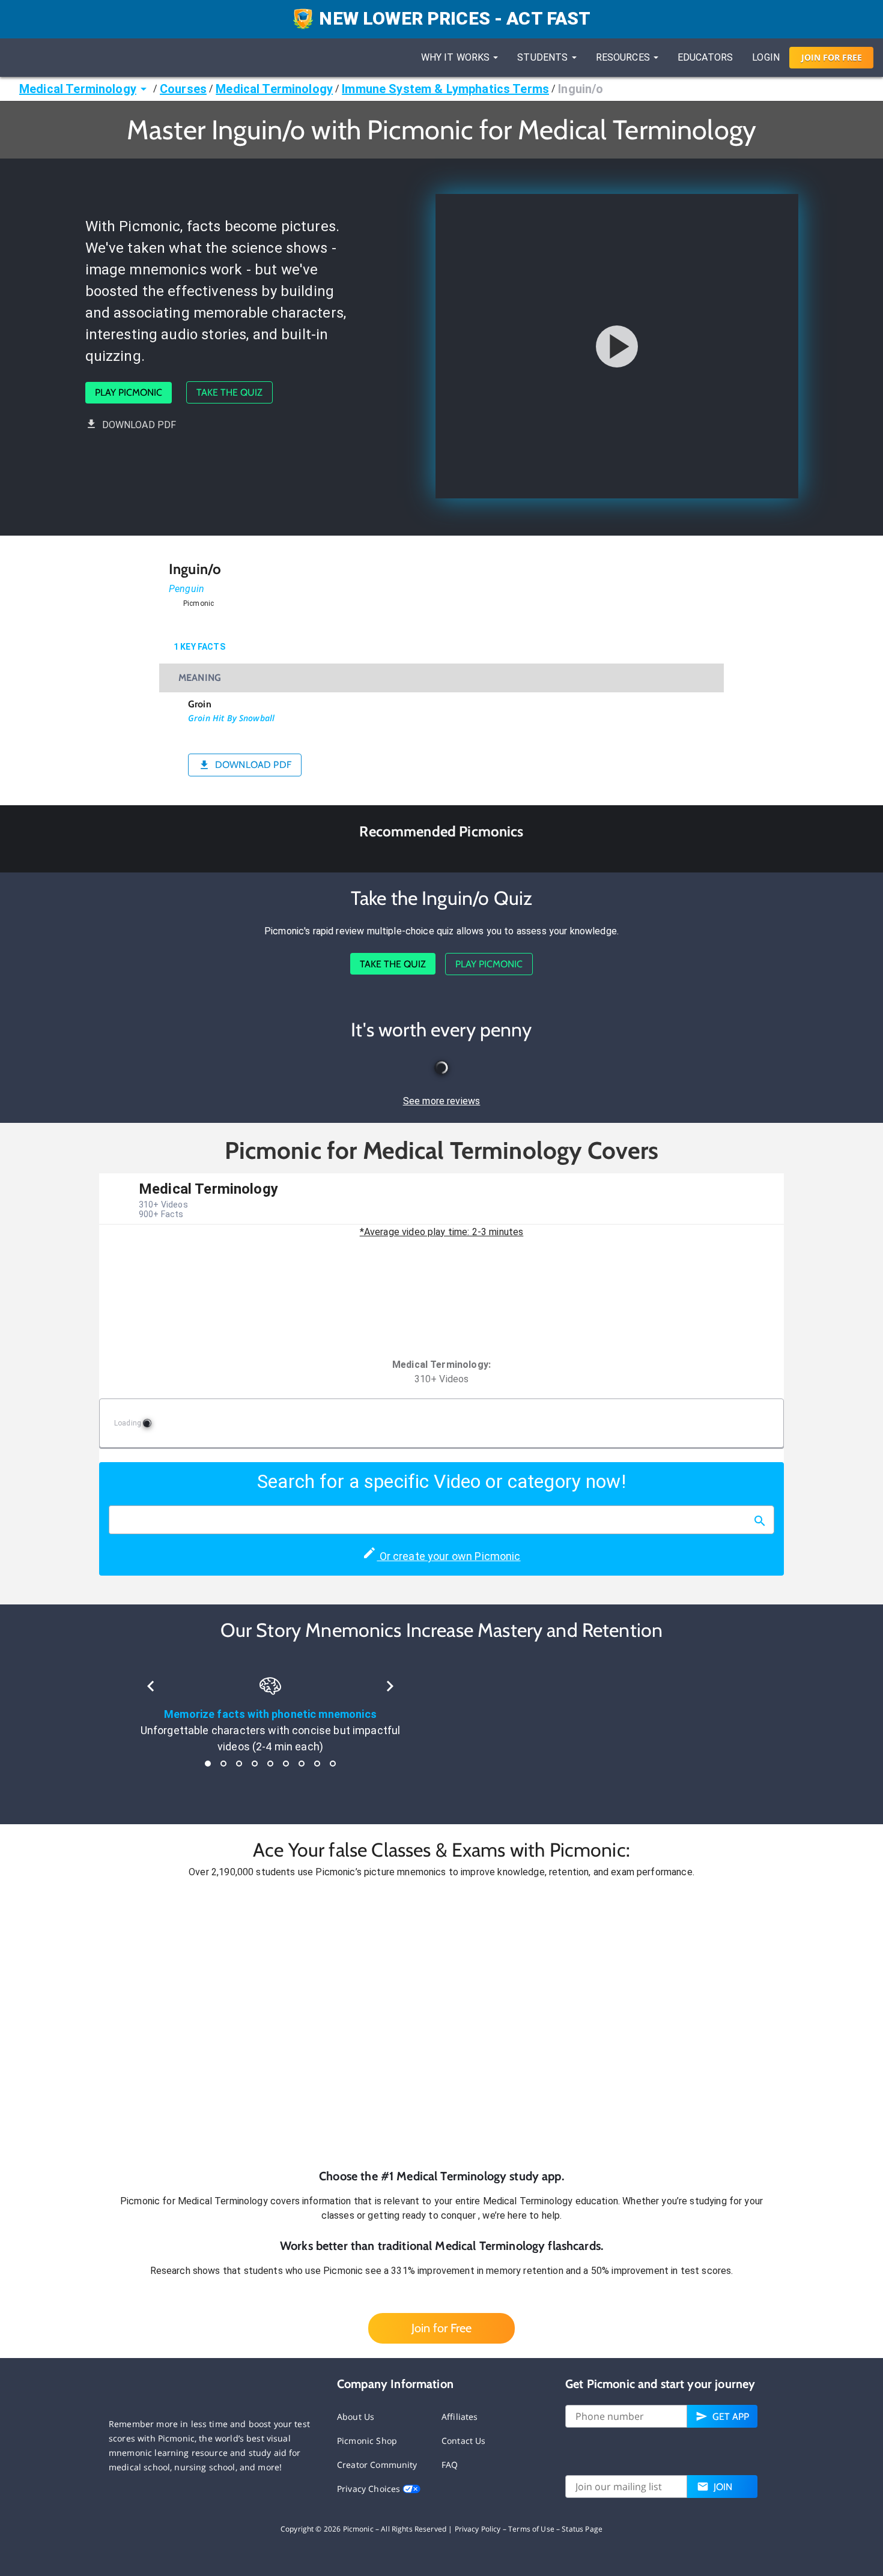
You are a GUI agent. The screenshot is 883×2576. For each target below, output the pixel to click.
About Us (356, 2417)
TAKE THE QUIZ (229, 392)
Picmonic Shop (367, 2441)
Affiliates (460, 2417)
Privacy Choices (370, 2489)
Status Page (582, 2529)
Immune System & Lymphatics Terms (445, 89)
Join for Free (441, 2328)
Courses (183, 89)
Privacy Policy (478, 2529)
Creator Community (377, 2465)
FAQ (450, 2465)
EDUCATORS (705, 57)
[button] (441, 2024)
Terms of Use (531, 2529)
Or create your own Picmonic (448, 1556)
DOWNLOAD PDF (139, 425)
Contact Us (464, 2441)
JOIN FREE (832, 57)
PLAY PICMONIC (129, 392)
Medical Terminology (78, 89)
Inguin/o (581, 89)
